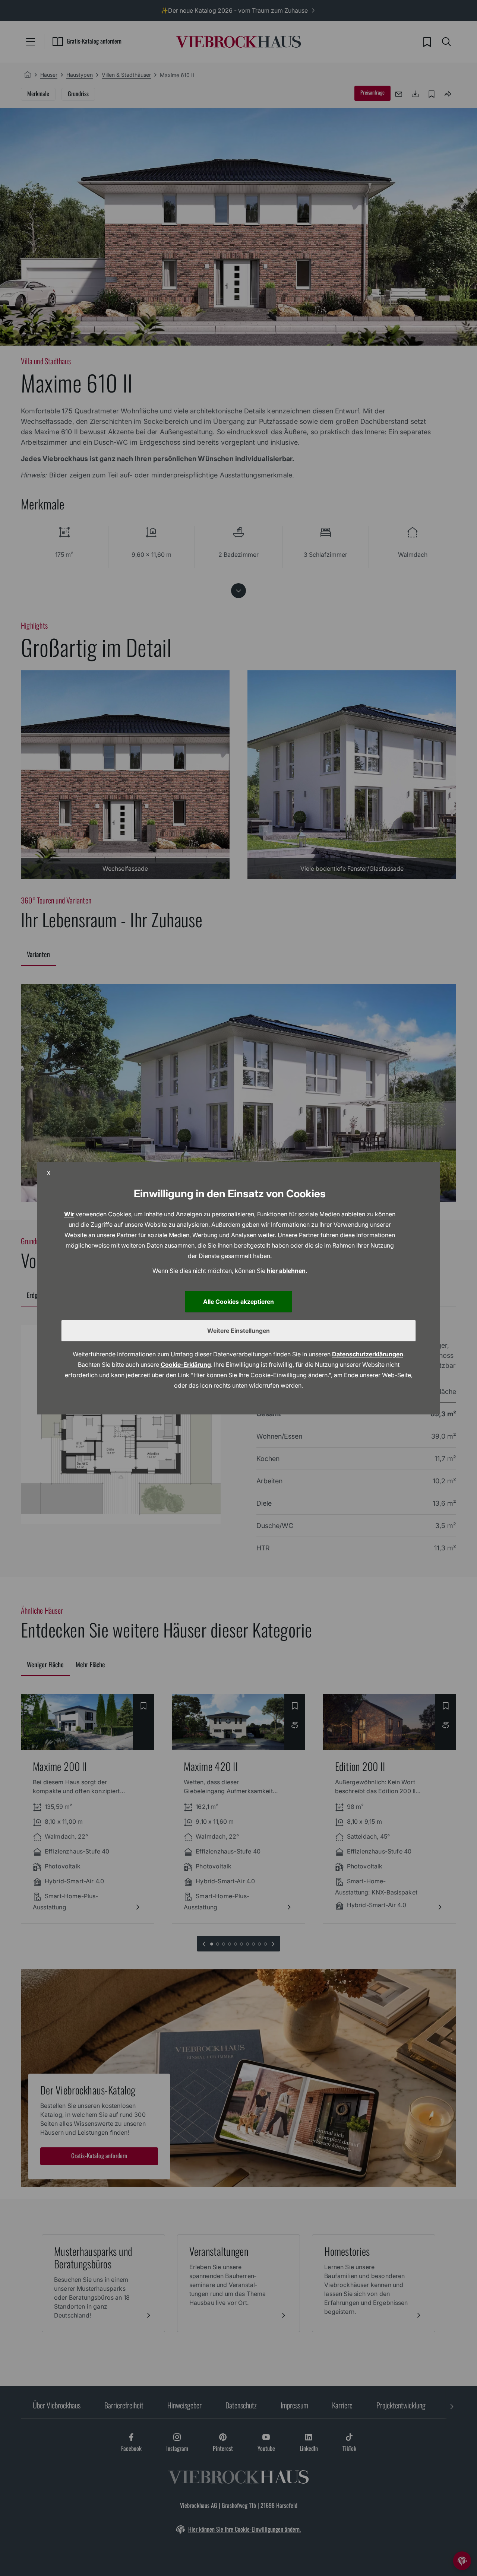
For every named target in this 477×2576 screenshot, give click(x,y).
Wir (69, 1214)
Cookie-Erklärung (186, 1365)
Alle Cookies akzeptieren (238, 1302)
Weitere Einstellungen (238, 1331)
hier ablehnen (286, 1271)
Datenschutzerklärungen (368, 1354)
